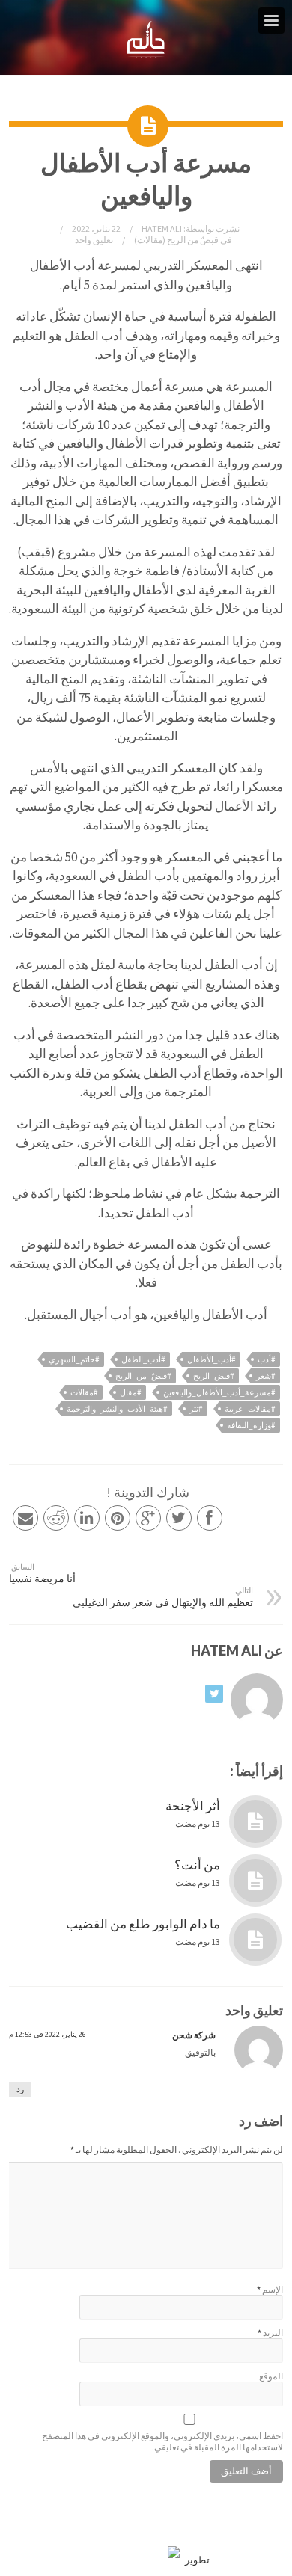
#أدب (266, 1359)
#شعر (265, 1376)
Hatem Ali (161, 228)
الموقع (271, 2376)
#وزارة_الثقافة (251, 1425)
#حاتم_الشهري (74, 1359)
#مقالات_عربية (250, 1409)
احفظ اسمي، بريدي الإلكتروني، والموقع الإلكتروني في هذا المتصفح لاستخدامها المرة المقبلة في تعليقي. (162, 2441)
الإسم (273, 2289)
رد (20, 2089)
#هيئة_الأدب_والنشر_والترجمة (117, 1409)
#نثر (196, 1409)
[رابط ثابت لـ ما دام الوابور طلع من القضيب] (255, 1940)
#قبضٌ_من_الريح (143, 1376)
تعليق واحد (94, 240)
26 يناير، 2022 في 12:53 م (48, 2034)
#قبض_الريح (213, 1376)
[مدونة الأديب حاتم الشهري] (146, 55)
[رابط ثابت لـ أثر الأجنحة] (255, 1822)
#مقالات (84, 1392)
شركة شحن (194, 2035)
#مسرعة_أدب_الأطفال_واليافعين (219, 1392)
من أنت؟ (197, 1865)
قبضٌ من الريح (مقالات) (176, 240)
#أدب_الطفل (143, 1359)
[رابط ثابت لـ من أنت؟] (255, 1881)
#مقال (130, 1392)
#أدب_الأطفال (211, 1359)
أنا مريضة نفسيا (42, 1573)
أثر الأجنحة (193, 1806)
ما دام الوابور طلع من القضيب (143, 1924)
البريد (273, 2333)
